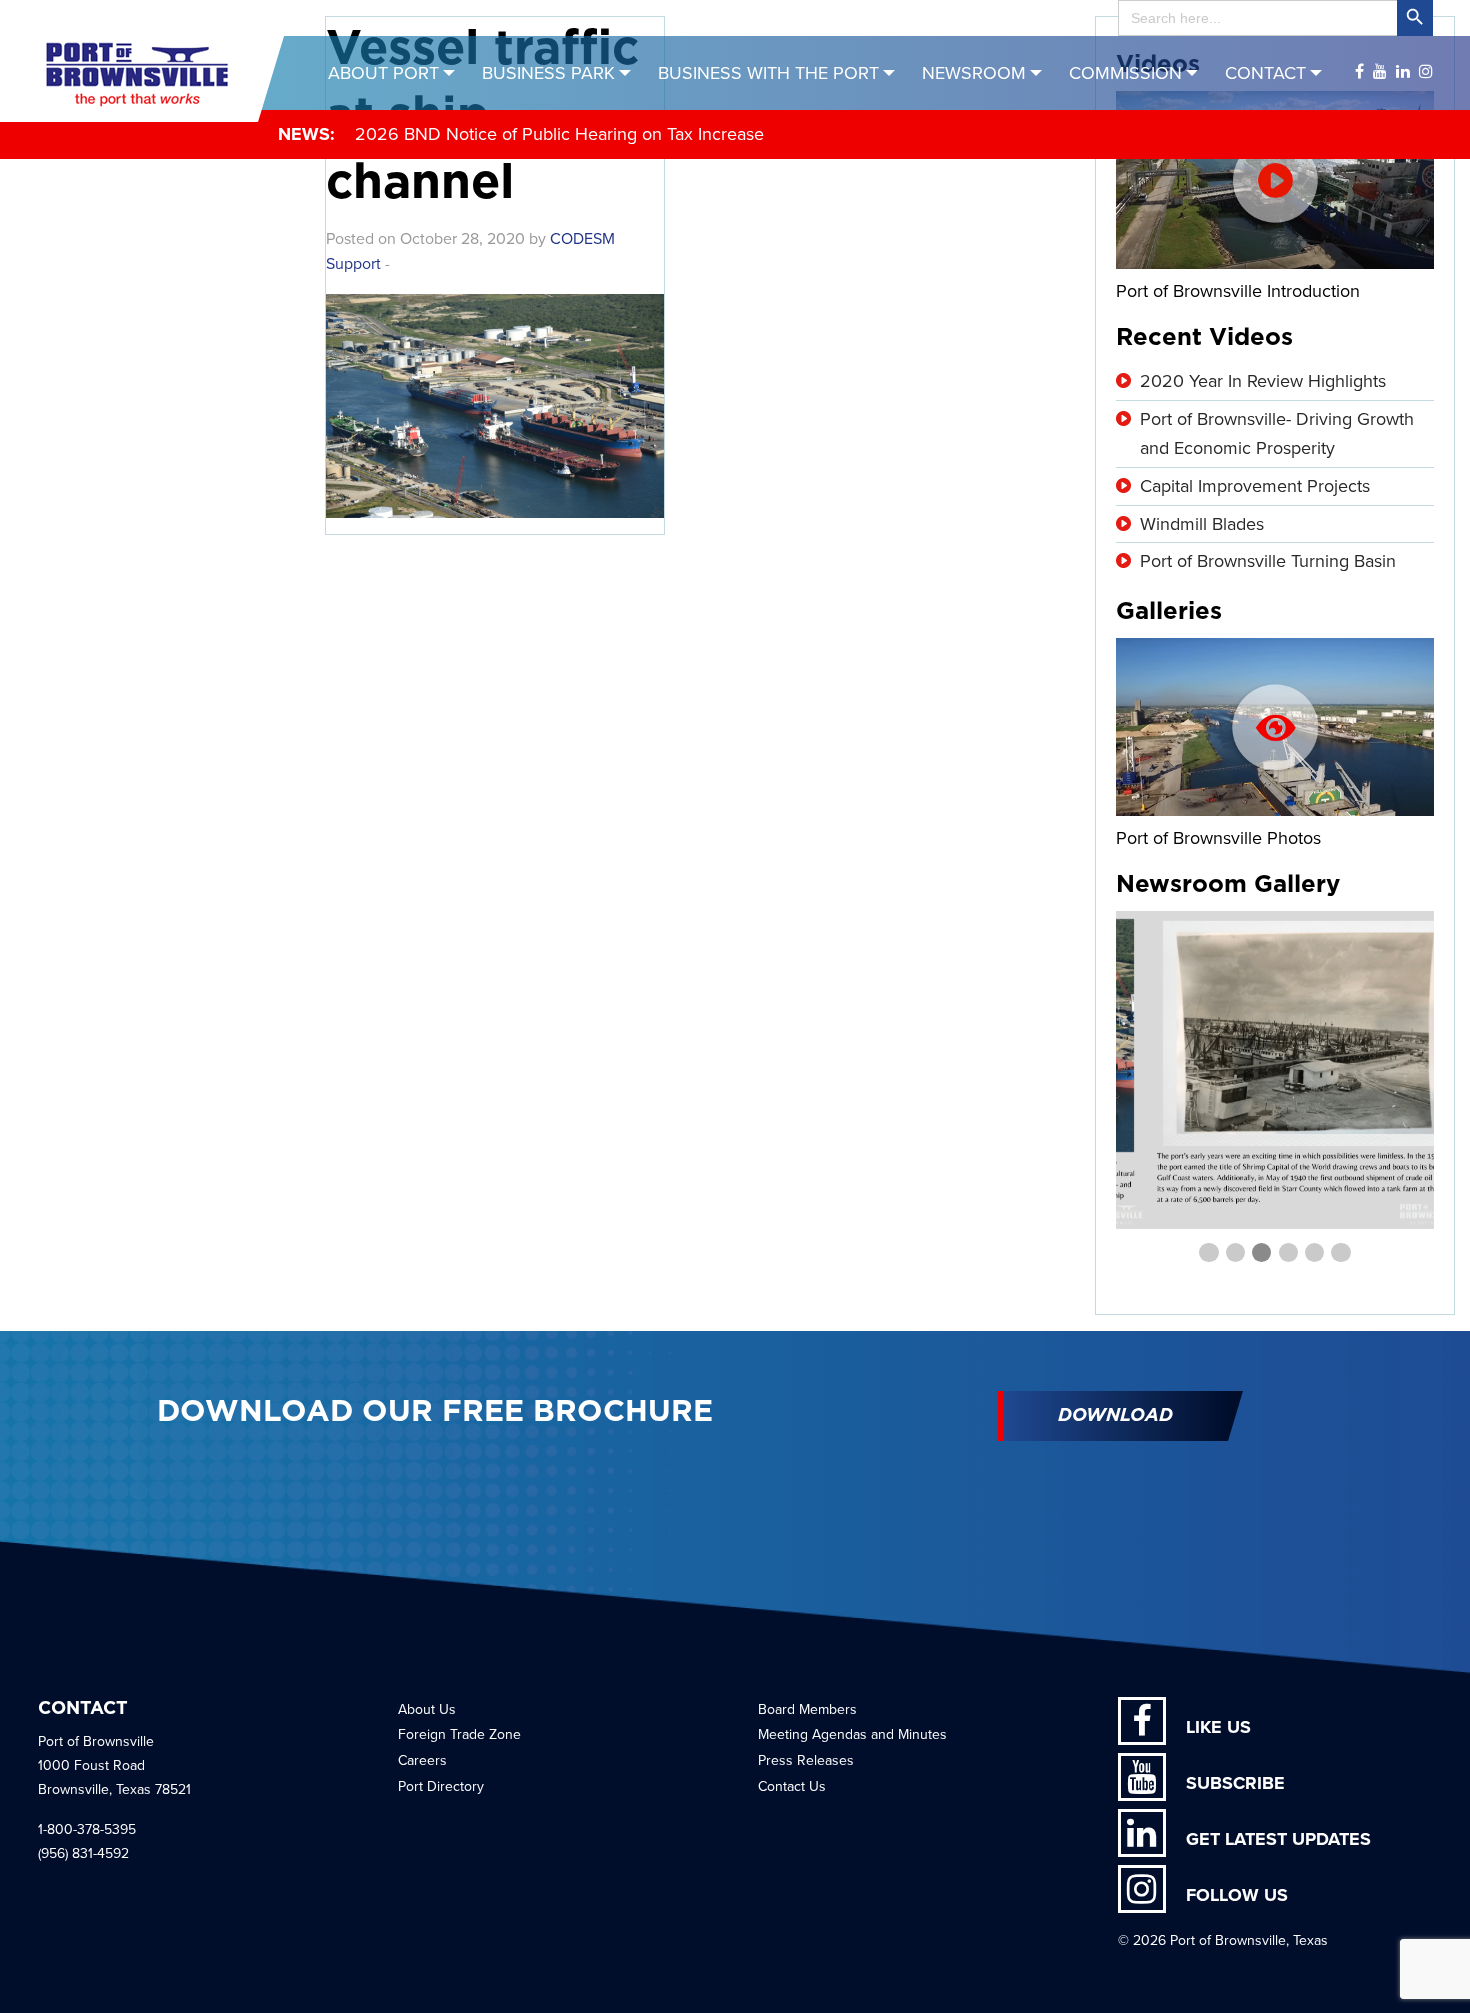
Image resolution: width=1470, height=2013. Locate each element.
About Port (383, 73)
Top (1422, 1965)
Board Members (807, 1709)
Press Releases (806, 1760)
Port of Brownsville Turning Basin (1268, 561)
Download (1115, 1416)
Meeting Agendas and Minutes (852, 1734)
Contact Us (792, 1786)
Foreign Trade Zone (459, 1734)
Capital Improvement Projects (1255, 486)
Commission (1125, 73)
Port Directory (441, 1786)
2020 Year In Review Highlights (1263, 381)
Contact (1265, 73)
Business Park (548, 73)
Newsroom (974, 73)
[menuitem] (394, 73)
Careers (422, 1760)
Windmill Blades (1202, 524)
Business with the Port (768, 73)
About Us (427, 1709)
